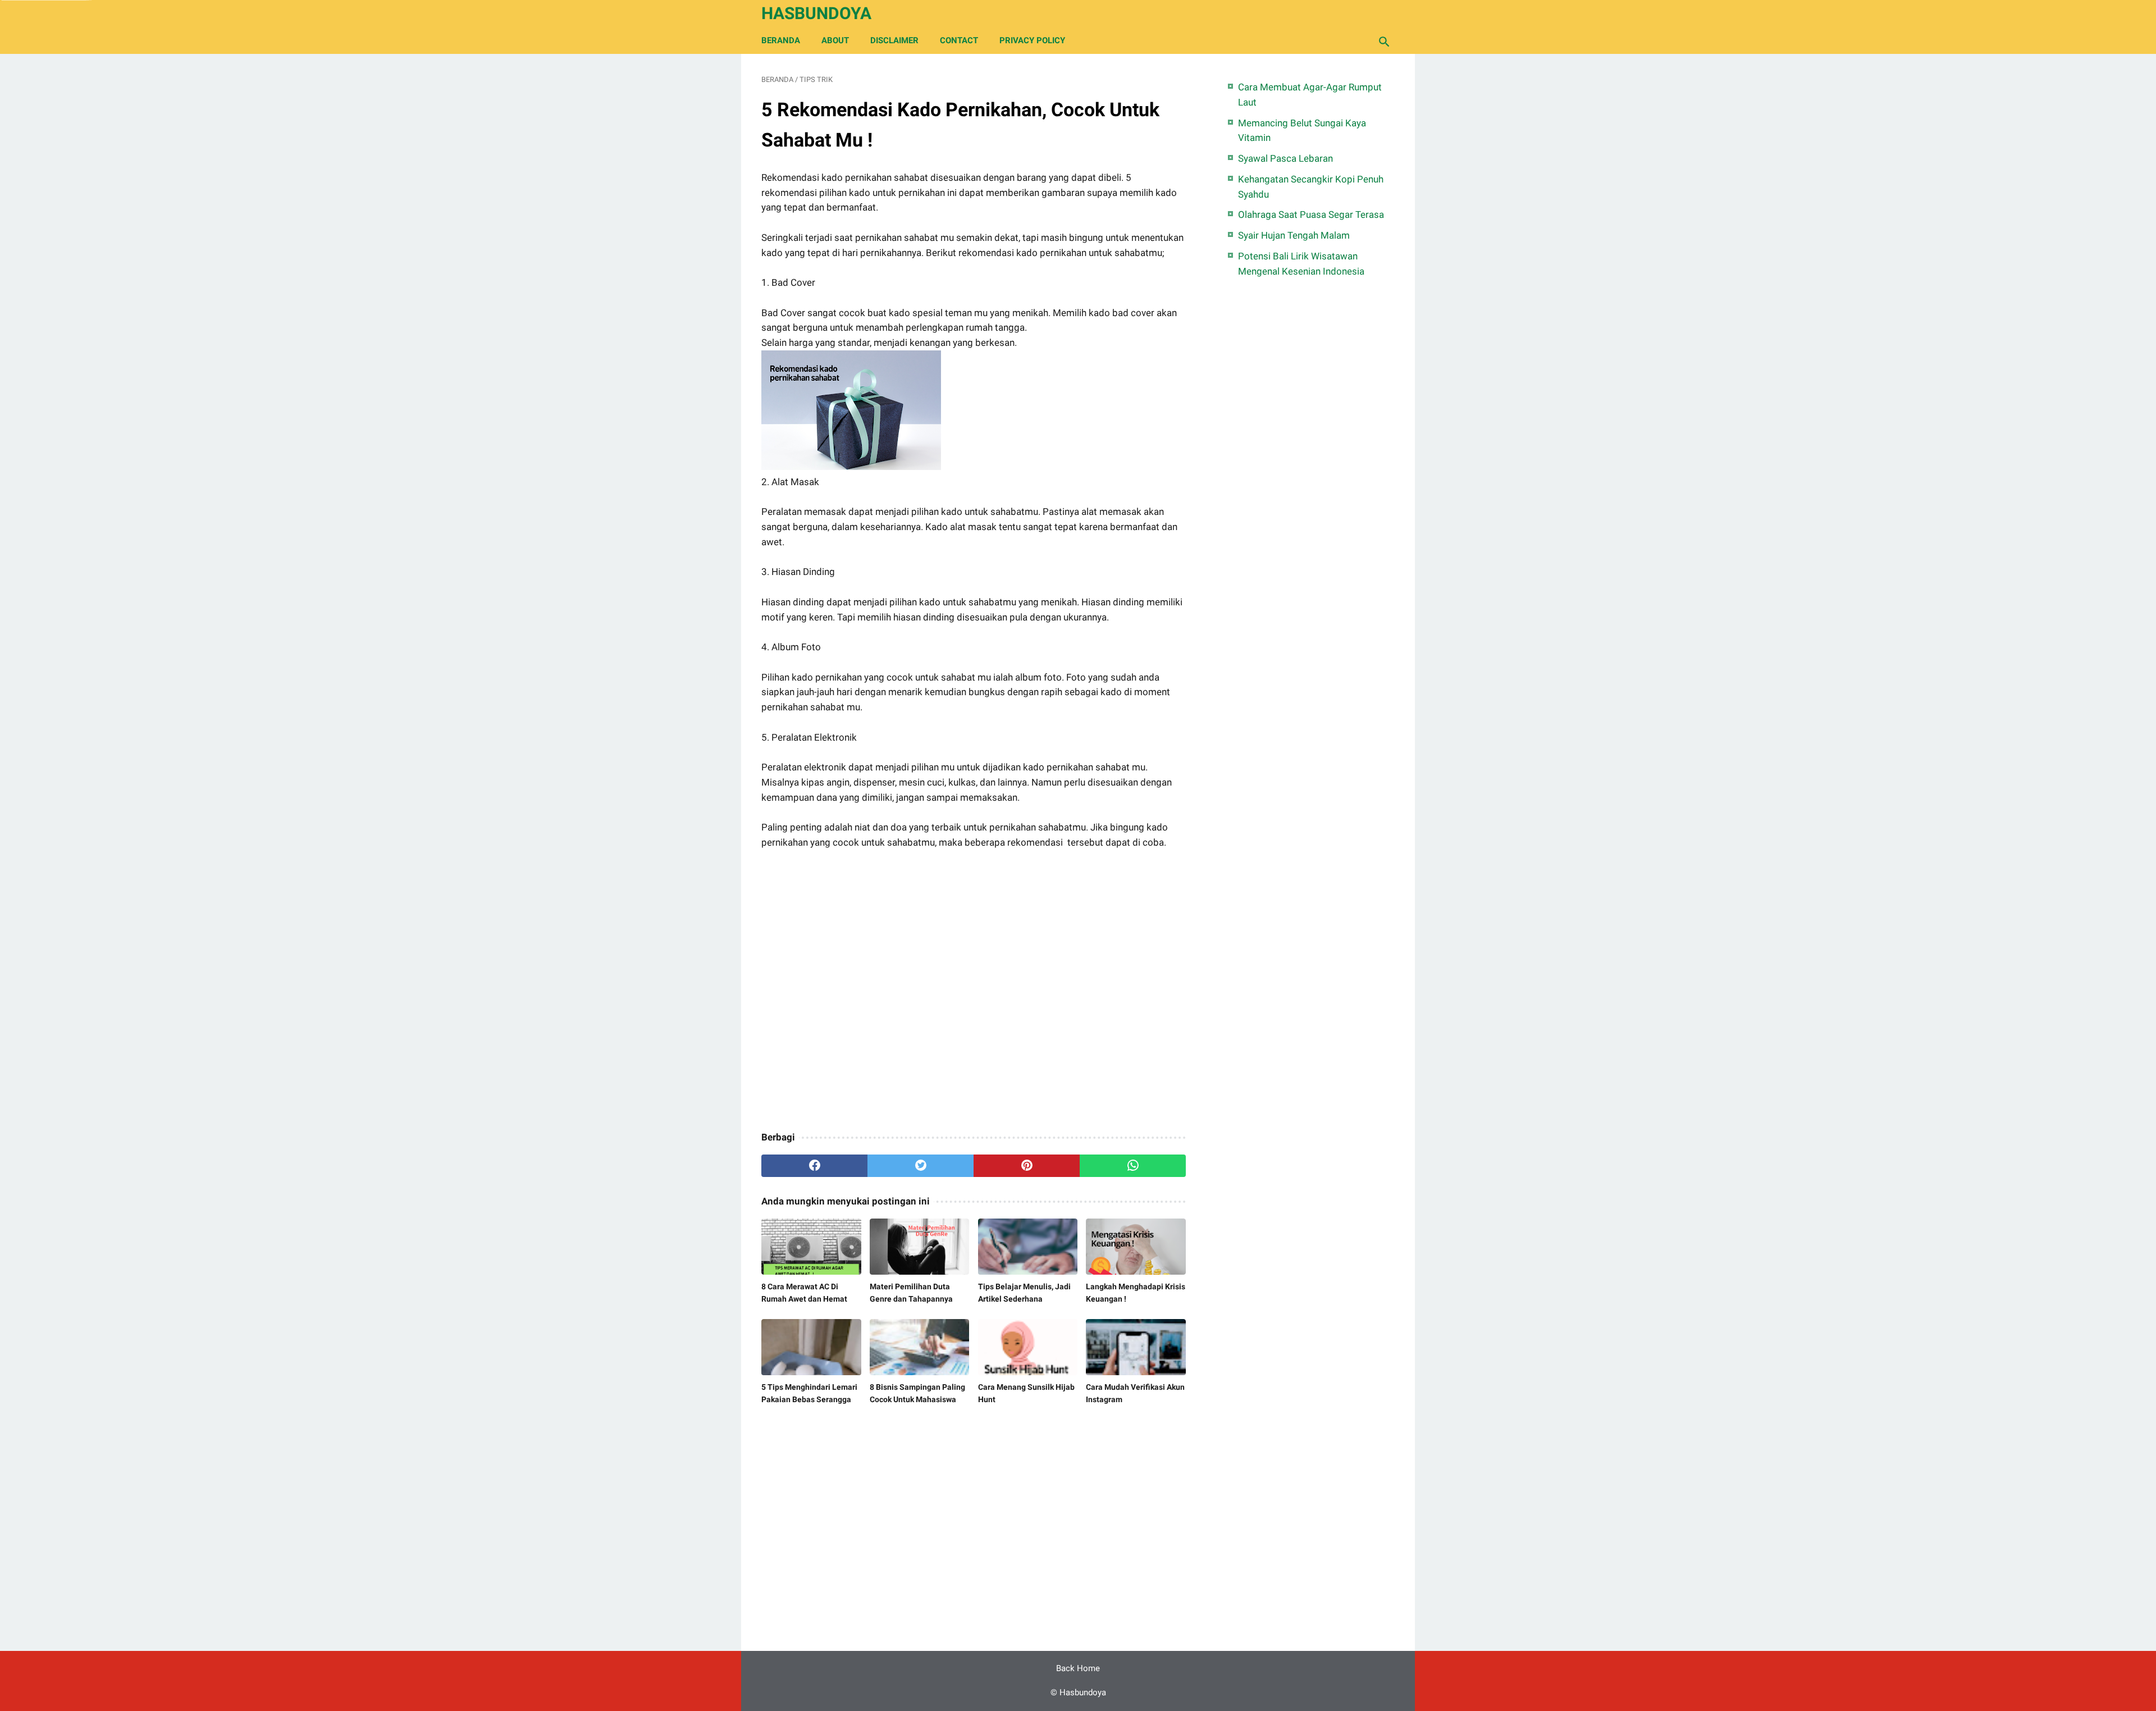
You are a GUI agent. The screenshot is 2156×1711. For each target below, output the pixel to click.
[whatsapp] (1133, 1166)
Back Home (1078, 1668)
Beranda (781, 40)
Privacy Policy (1032, 40)
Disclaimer (894, 40)
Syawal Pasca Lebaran (1285, 158)
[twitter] (921, 1166)
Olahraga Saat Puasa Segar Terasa (1311, 215)
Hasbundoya (816, 13)
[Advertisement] (974, 991)
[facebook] (814, 1166)
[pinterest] (1027, 1166)
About (835, 40)
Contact (959, 40)
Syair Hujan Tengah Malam (1294, 235)
